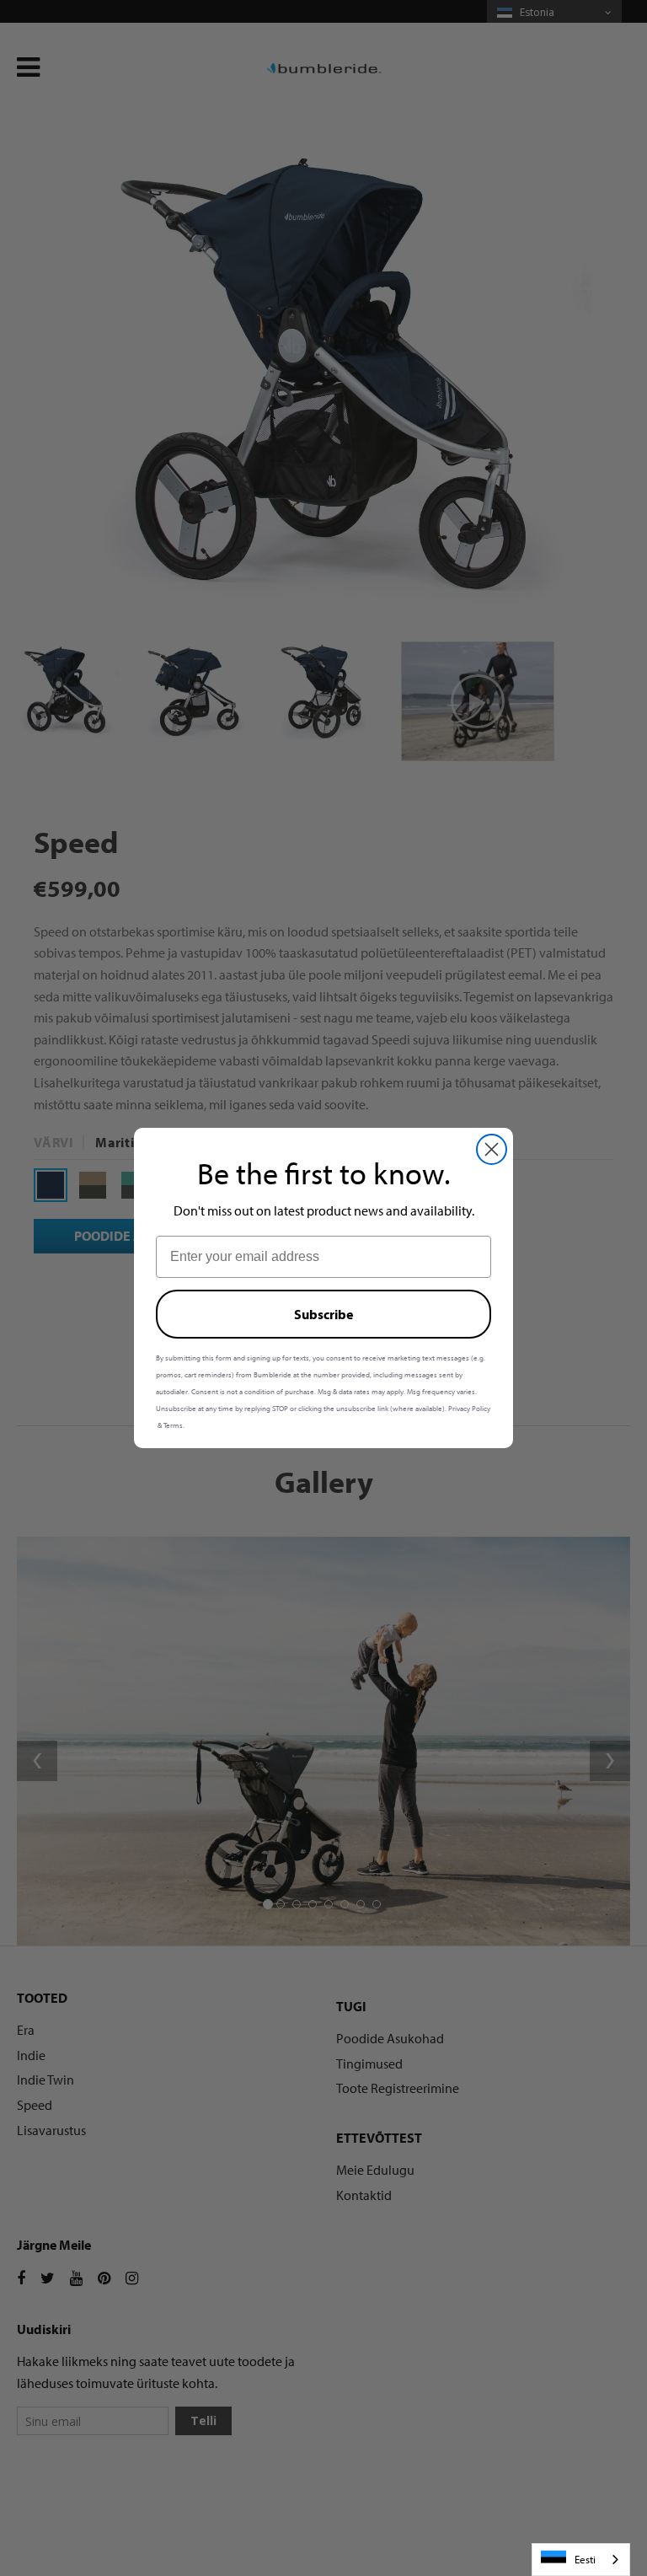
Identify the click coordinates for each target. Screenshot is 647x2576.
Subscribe (323, 1314)
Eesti (585, 2559)
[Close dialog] (492, 1149)
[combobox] (581, 2560)
